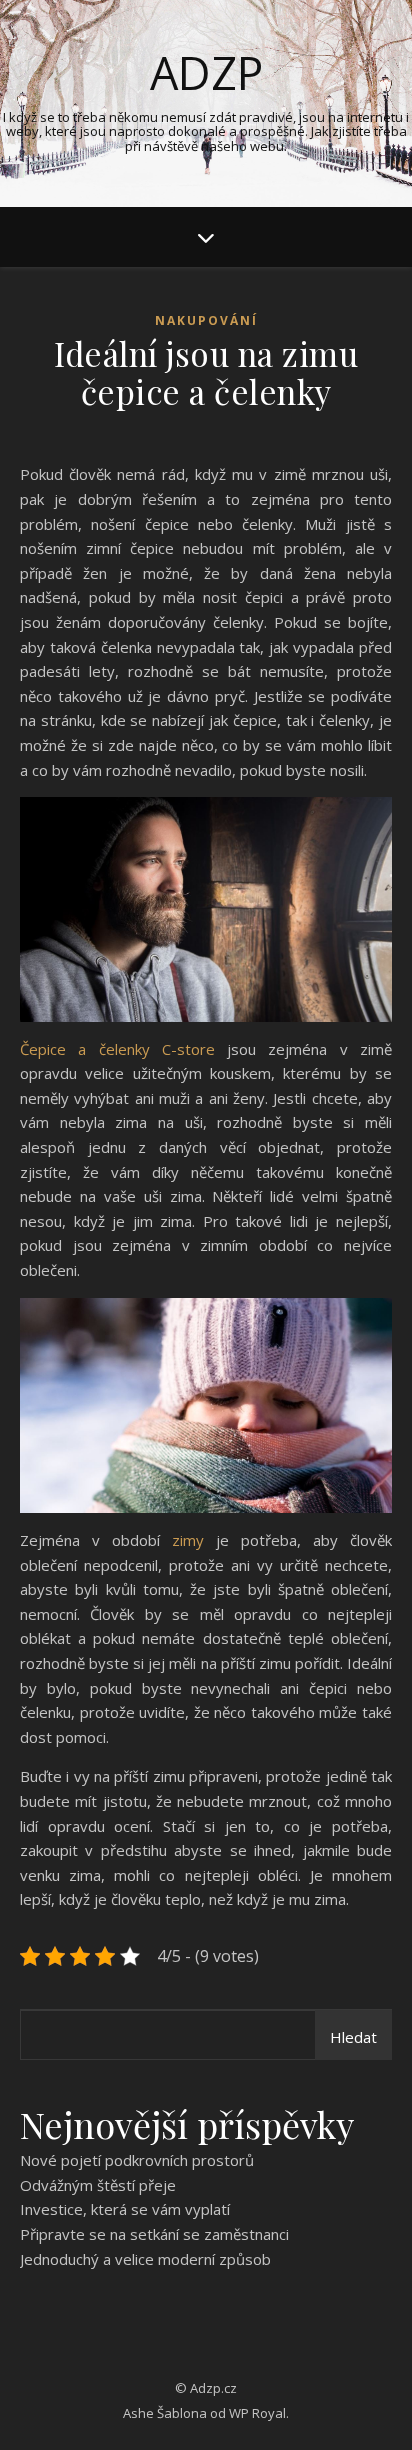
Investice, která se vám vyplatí (125, 2209)
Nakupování (206, 320)
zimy (182, 1540)
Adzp (206, 72)
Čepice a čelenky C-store (117, 1049)
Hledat (353, 2037)
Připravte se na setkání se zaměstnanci (154, 2234)
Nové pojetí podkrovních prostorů (137, 2160)
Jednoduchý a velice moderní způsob (145, 2259)
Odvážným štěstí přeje (98, 2185)
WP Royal (257, 2413)
